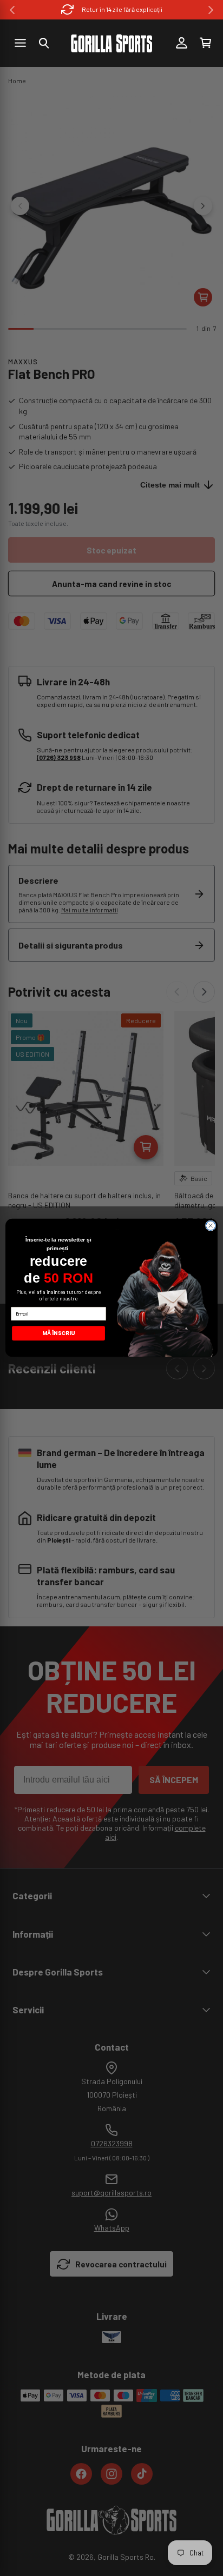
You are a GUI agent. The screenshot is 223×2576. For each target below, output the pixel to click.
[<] (12, 10)
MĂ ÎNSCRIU (58, 1333)
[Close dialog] (211, 1226)
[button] (44, 43)
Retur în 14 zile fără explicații (122, 9)
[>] (211, 10)
